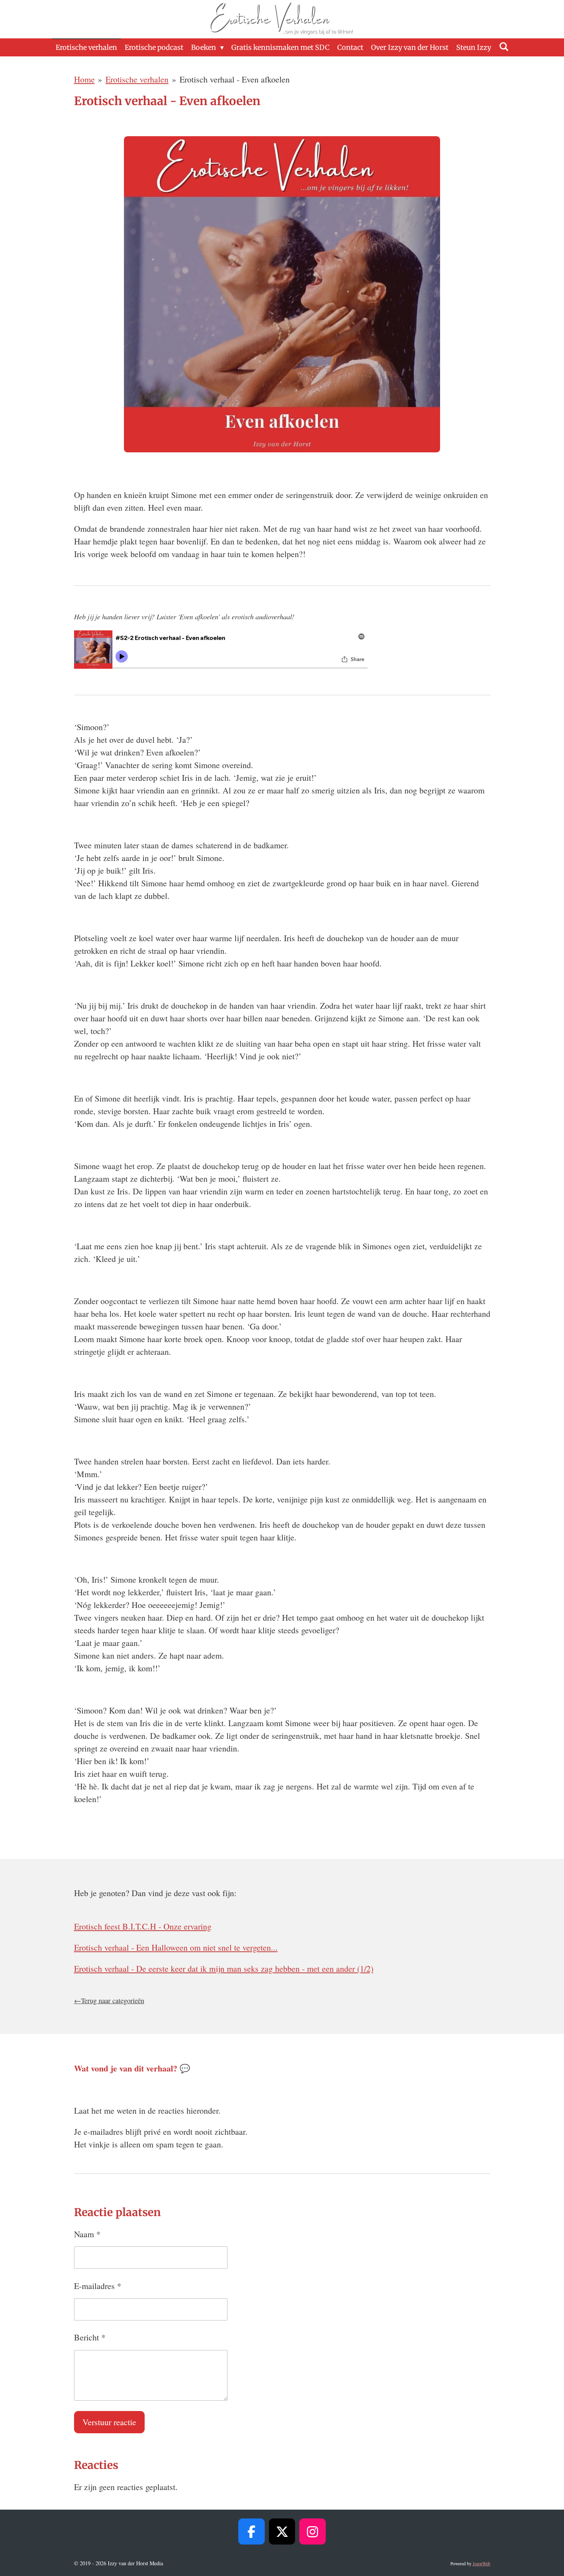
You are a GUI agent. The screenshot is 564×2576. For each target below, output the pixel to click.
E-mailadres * (98, 2286)
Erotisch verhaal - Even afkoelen (235, 79)
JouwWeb (482, 2564)
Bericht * (90, 2337)
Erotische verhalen (137, 79)
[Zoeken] (504, 47)
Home (84, 79)
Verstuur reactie (109, 2422)
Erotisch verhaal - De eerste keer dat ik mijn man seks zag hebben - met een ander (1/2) (224, 1968)
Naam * (87, 2234)
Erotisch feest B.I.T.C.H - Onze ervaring (143, 1926)
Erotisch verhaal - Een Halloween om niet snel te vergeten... (176, 1947)
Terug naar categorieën (113, 2000)
